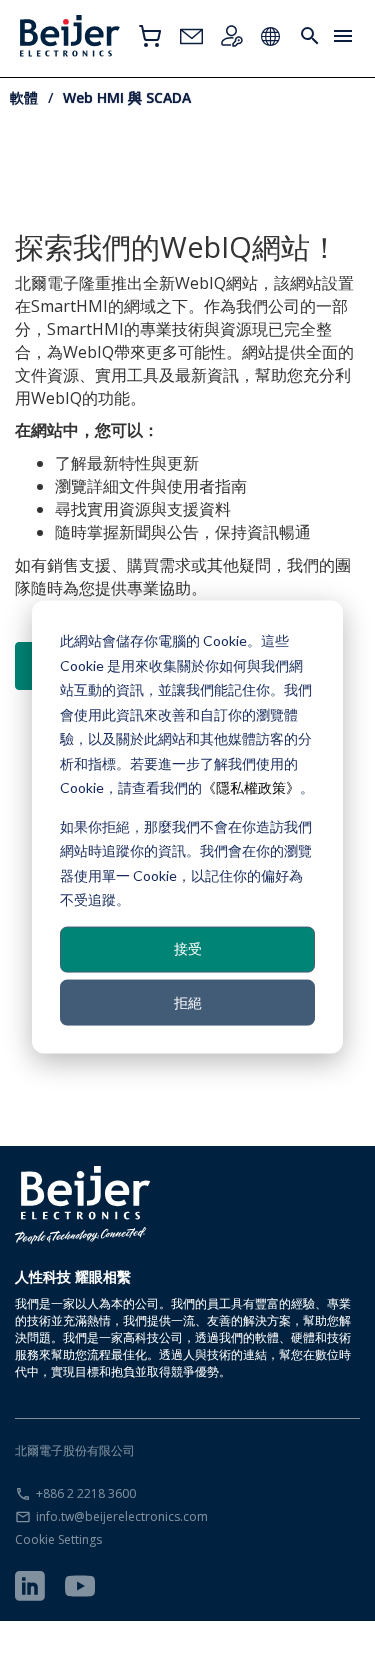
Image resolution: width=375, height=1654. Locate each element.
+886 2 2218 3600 (86, 1493)
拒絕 (188, 1001)
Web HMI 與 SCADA (127, 97)
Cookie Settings (58, 1539)
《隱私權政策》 (251, 787)
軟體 (24, 97)
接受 (188, 948)
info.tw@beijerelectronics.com (122, 1516)
